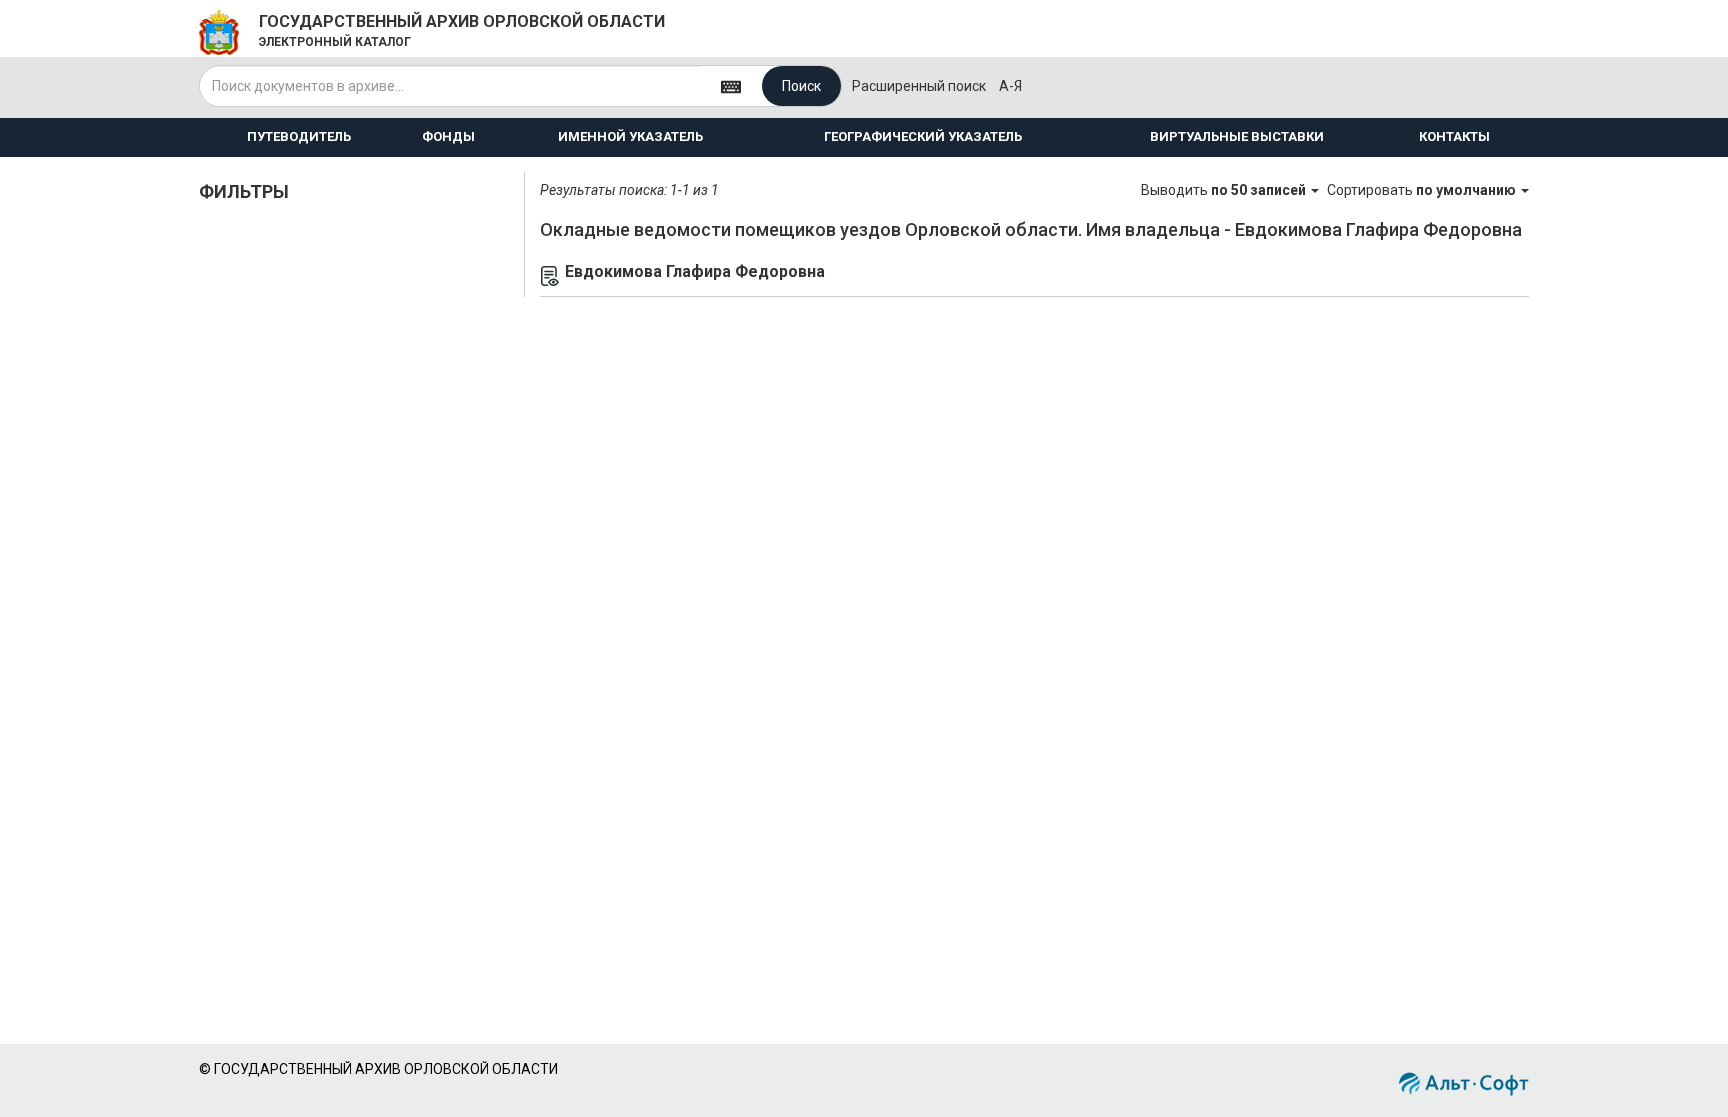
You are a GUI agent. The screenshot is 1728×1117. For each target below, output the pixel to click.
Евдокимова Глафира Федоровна (695, 271)
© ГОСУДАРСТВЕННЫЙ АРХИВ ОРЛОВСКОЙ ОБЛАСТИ (378, 1069)
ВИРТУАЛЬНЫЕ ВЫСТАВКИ (1237, 136)
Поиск (801, 86)
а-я (1010, 86)
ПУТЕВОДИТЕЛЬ (299, 136)
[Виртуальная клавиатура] (731, 85)
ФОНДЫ (448, 136)
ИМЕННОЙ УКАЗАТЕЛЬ (630, 136)
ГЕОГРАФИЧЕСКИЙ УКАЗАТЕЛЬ (923, 136)
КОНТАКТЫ (1454, 136)
